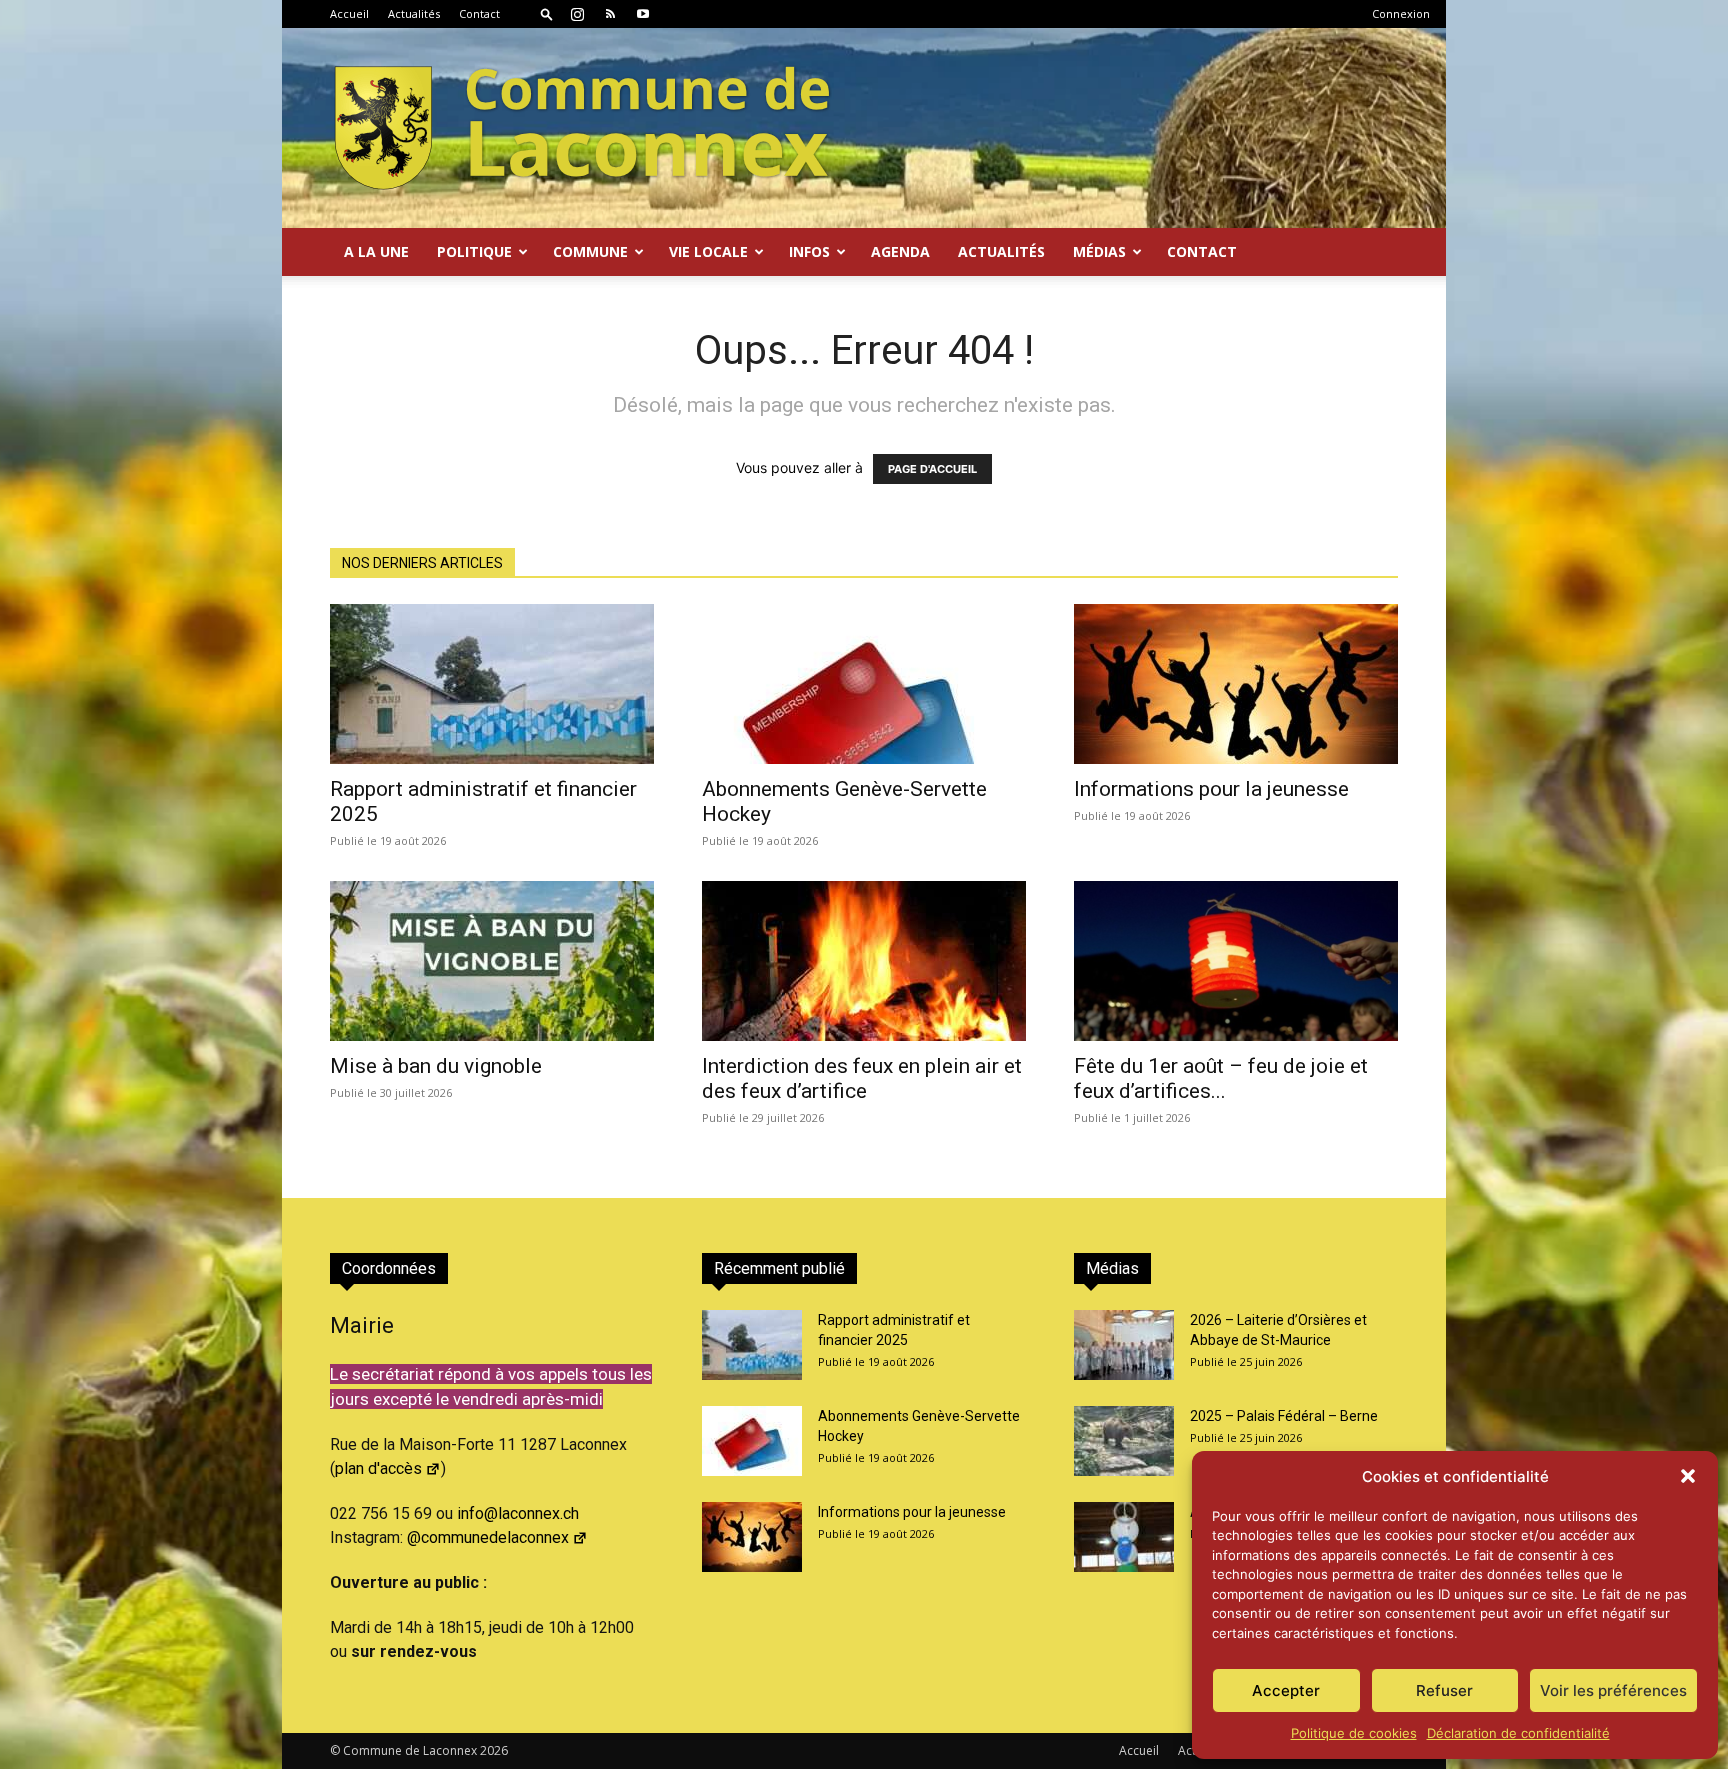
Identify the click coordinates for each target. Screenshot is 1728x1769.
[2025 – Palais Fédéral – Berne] (1124, 1441)
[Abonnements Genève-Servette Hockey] (864, 684)
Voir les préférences (1613, 1690)
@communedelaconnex (488, 1537)
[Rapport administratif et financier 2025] (492, 684)
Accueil (349, 13)
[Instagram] (577, 14)
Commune (590, 251)
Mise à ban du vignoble (436, 1066)
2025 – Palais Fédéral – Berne (1284, 1416)
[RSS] (610, 14)
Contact (479, 13)
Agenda (900, 251)
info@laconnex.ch (518, 1513)
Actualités (414, 13)
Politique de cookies (1354, 1733)
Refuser (1444, 1690)
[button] (1688, 1476)
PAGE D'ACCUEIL (932, 469)
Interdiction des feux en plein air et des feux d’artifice (862, 1078)
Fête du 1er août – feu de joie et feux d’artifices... (1221, 1078)
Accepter (1286, 1690)
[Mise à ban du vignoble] (492, 961)
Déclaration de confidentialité (1518, 1733)
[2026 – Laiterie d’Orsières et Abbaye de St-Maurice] (1124, 1345)
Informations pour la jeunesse (1211, 789)
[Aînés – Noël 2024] (1124, 1537)
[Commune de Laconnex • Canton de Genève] (582, 128)
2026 (494, 1750)
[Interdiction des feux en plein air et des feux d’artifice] (864, 961)
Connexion (1401, 13)
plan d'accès (378, 1468)
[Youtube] (643, 14)
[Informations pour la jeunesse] (1236, 684)
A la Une (376, 251)
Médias (1099, 251)
